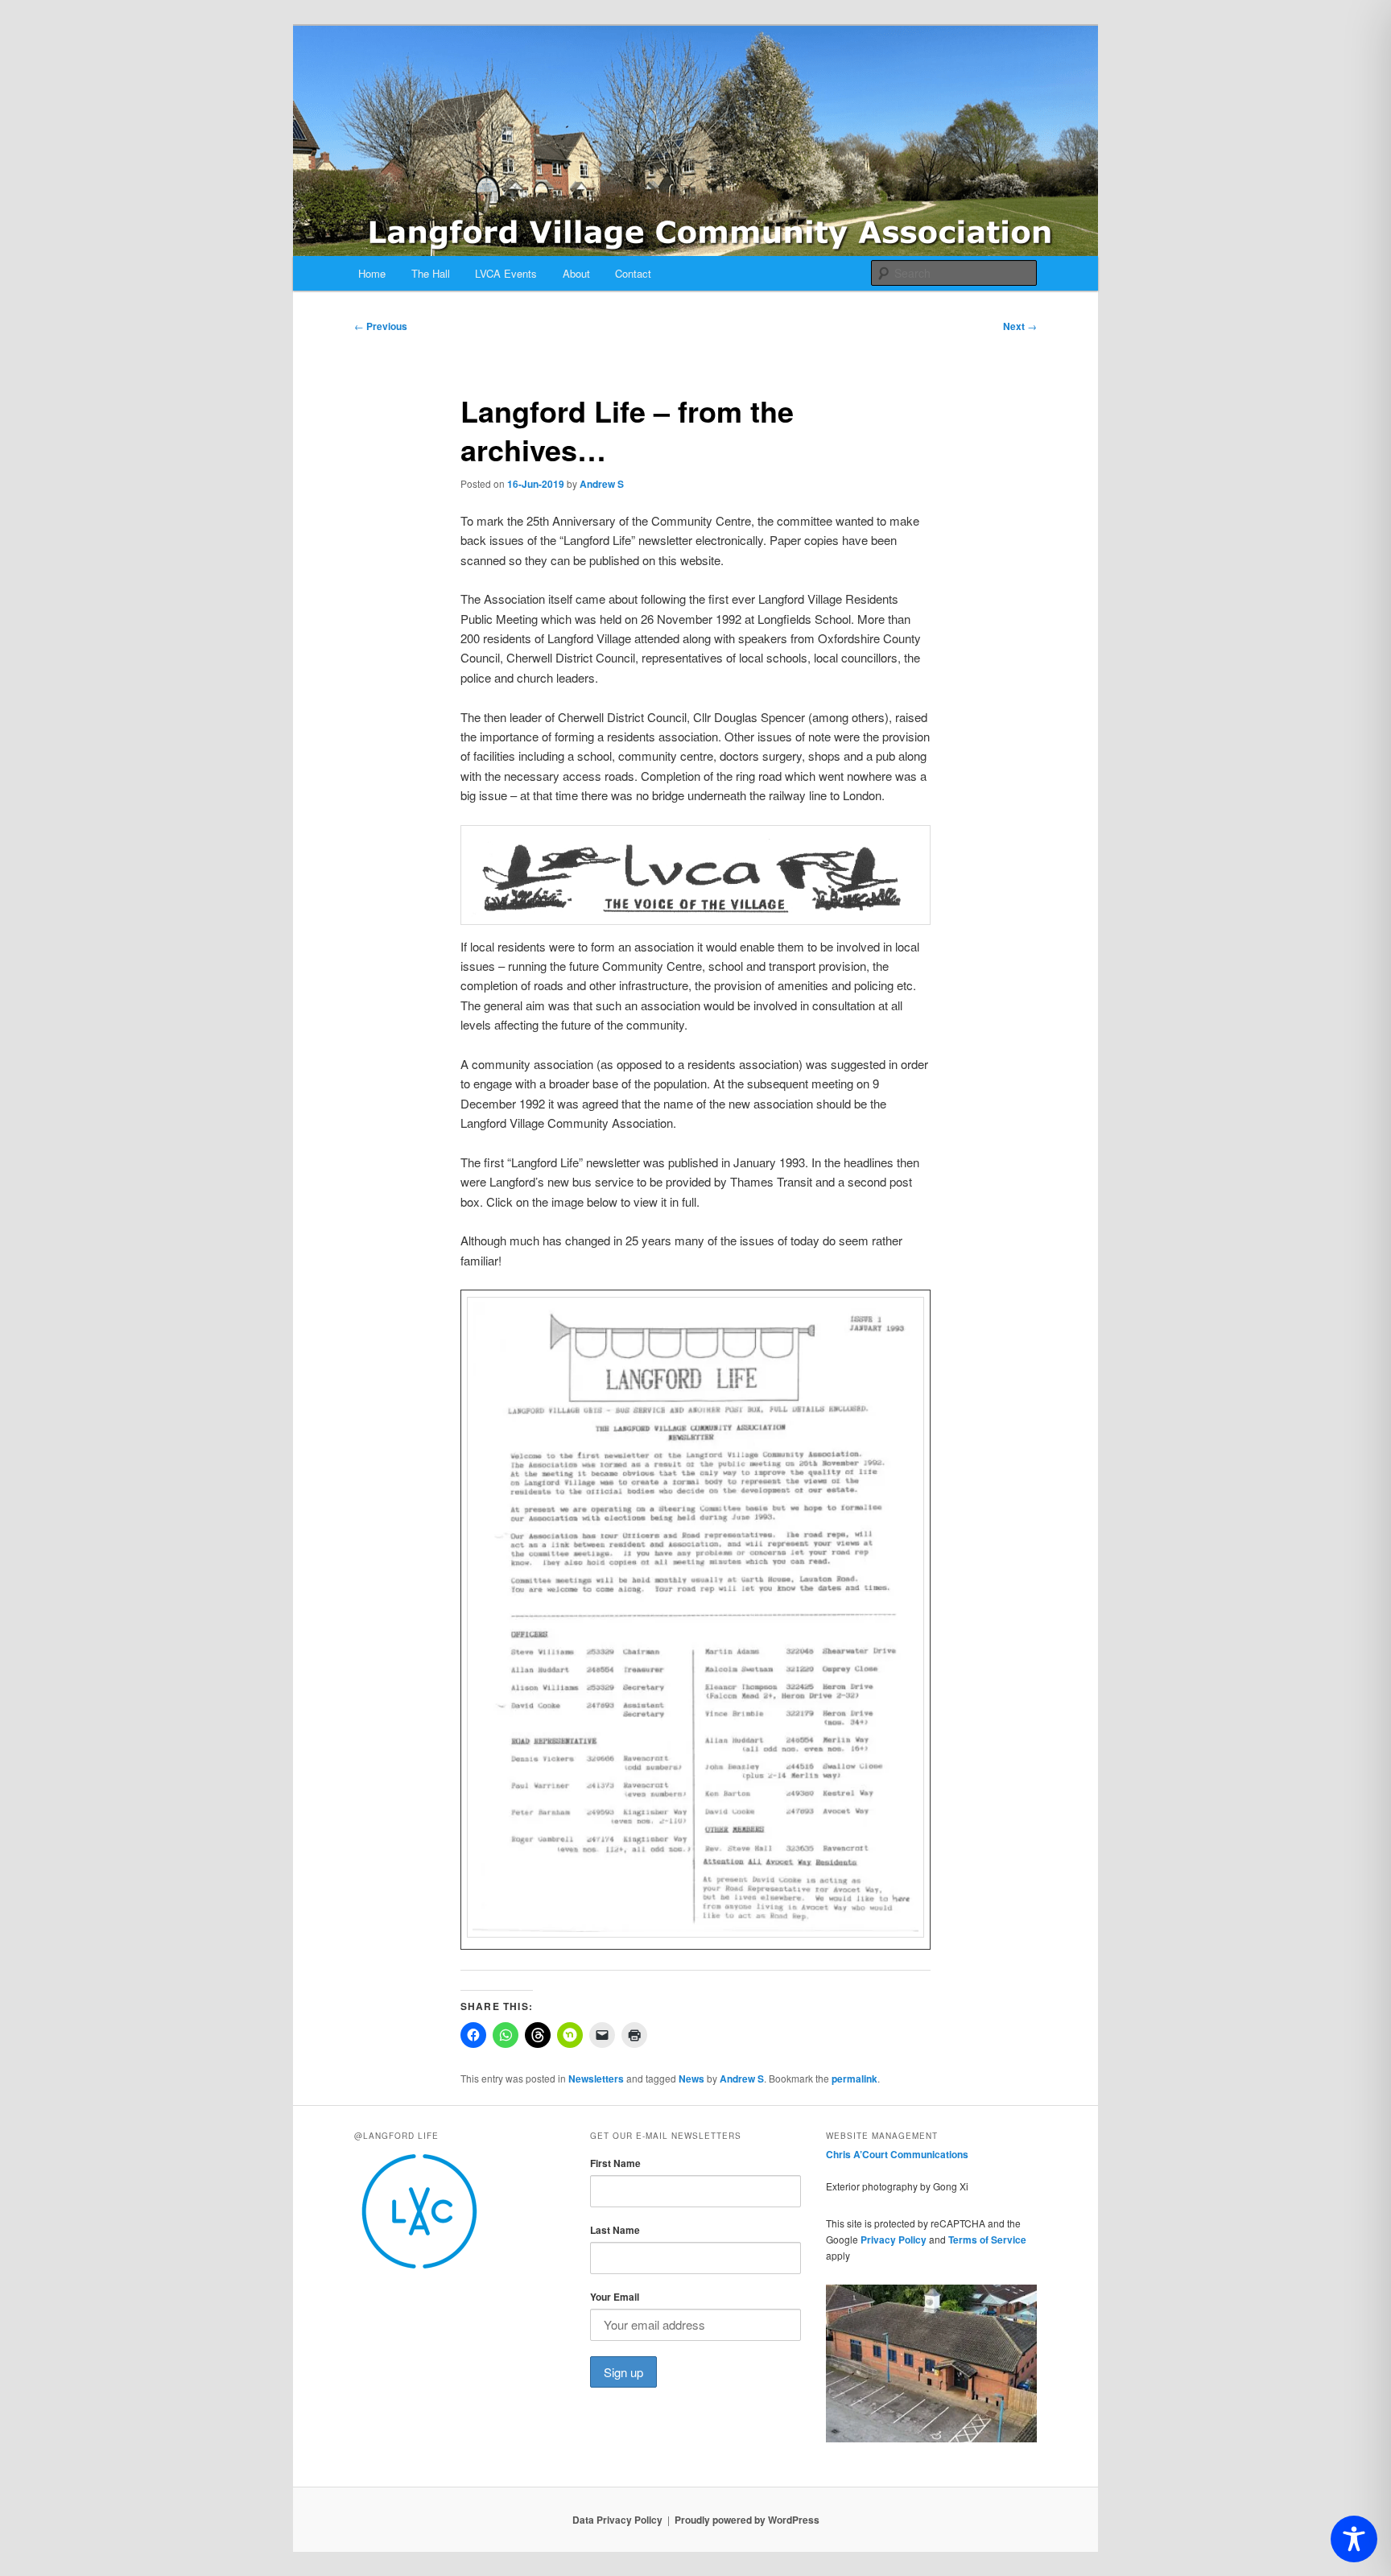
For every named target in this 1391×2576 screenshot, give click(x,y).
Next (1020, 326)
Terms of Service (987, 2240)
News (691, 2079)
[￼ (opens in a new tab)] (695, 1932)
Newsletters (596, 2079)
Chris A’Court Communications (897, 2154)
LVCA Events (506, 273)
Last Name (615, 2230)
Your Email (615, 2297)
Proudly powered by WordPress (747, 2520)
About (576, 273)
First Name (615, 2163)
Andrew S (602, 484)
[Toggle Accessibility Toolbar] (1354, 2539)
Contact (633, 273)
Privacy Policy (894, 2240)
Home (372, 273)
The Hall (431, 273)
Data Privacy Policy (617, 2520)
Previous (381, 326)
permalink (854, 2079)
